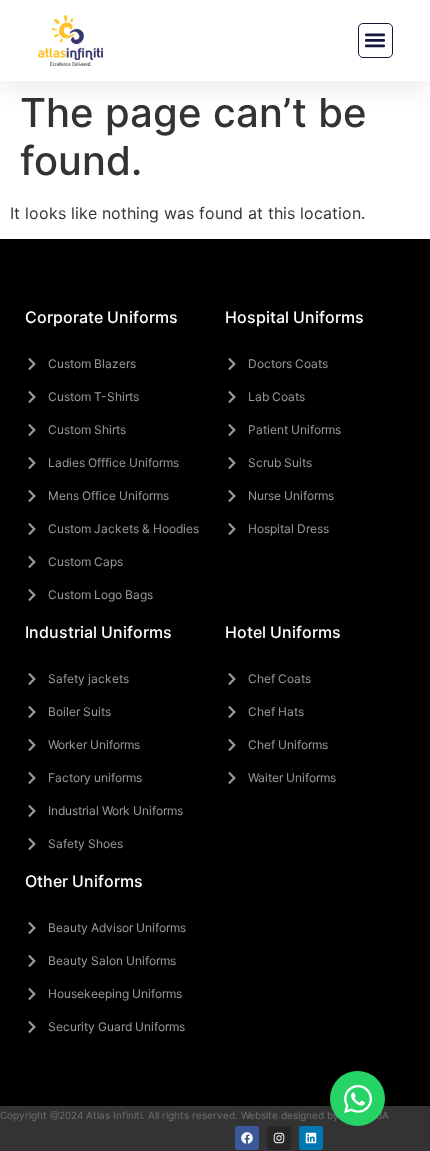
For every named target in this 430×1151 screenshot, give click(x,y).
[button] (375, 40)
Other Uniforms (84, 881)
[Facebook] (247, 1138)
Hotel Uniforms (283, 632)
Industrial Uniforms (98, 632)
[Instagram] (279, 1138)
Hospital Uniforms (294, 317)
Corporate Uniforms (101, 317)
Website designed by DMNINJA (315, 1115)
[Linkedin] (311, 1138)
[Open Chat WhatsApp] (357, 1098)
